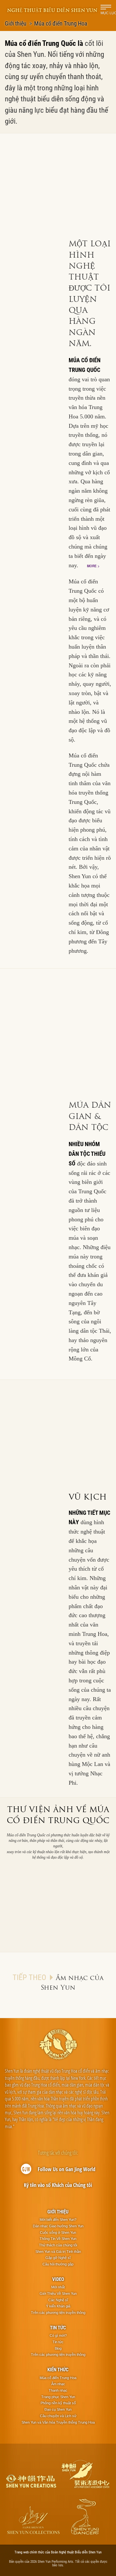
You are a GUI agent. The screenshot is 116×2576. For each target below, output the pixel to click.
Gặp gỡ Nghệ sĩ (58, 2258)
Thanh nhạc (58, 2390)
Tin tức (58, 2327)
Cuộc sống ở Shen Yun (58, 2232)
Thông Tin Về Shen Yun (58, 2239)
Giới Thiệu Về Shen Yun (58, 2294)
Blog (58, 2348)
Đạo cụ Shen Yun (58, 2409)
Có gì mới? (58, 2335)
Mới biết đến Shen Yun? (58, 2220)
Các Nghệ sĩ (58, 2300)
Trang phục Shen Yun (58, 2397)
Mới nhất (58, 2287)
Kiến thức (58, 2369)
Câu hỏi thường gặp (58, 2264)
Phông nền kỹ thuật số (58, 2403)
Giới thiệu (16, 23)
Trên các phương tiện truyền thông (58, 2313)
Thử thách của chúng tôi (58, 2245)
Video (58, 2279)
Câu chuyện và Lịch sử (58, 2416)
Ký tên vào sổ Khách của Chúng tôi (58, 2185)
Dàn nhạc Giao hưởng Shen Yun (58, 2226)
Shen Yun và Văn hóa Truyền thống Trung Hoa (58, 2422)
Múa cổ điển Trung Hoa (58, 2378)
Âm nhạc (58, 2384)
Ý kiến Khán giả (58, 2306)
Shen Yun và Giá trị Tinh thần (58, 2252)
